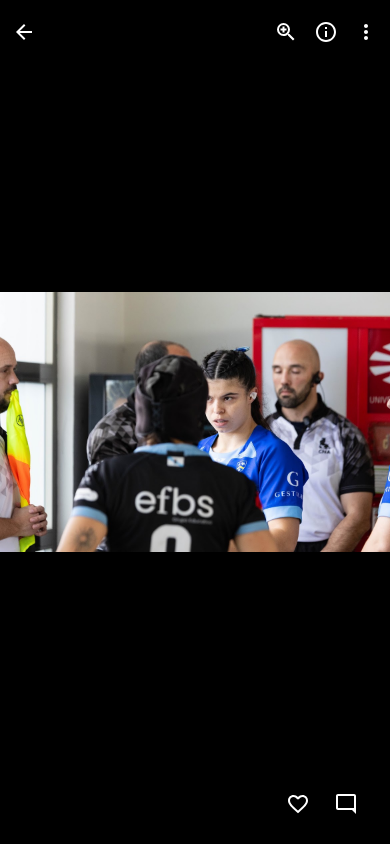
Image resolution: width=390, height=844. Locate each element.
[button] (56, 422)
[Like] (298, 804)
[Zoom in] (286, 32)
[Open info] (326, 32)
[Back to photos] (24, 32)
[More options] (366, 32)
